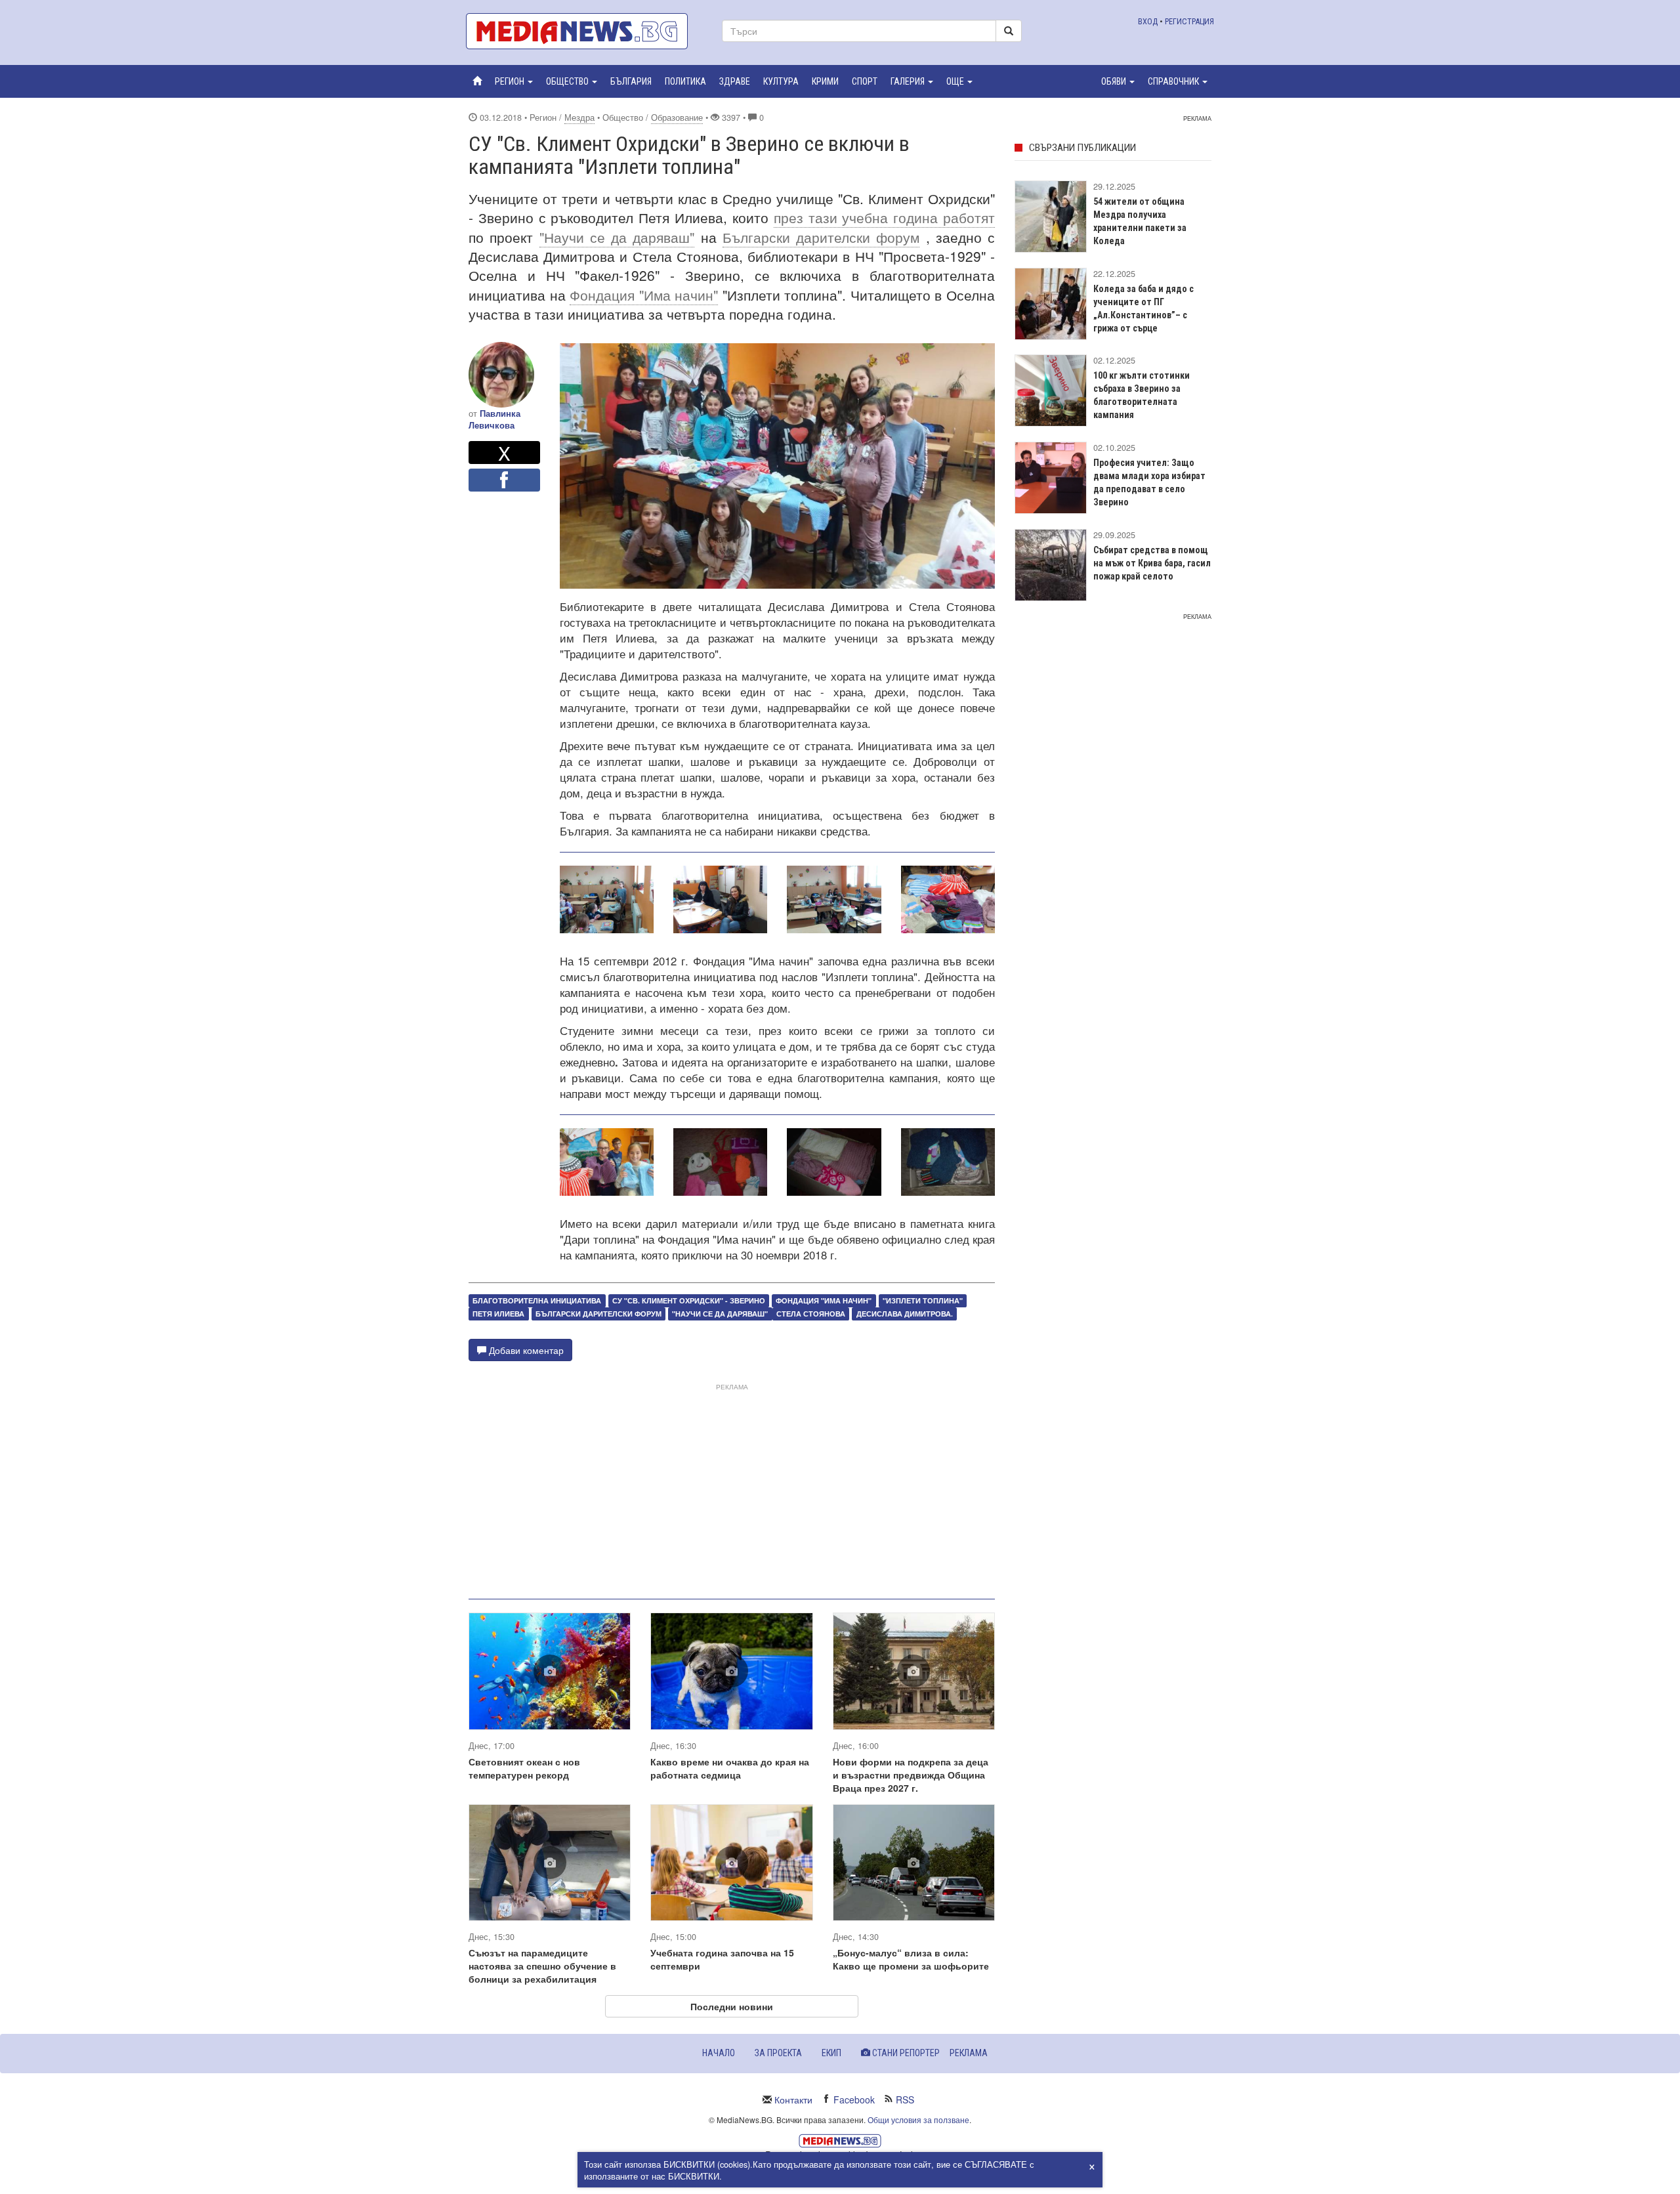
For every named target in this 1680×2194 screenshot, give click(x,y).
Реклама (969, 2053)
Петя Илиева (498, 1314)
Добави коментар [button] (525, 1350)
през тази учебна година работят (884, 217)
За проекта (778, 2053)
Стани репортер (905, 2053)
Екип (831, 2053)
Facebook (854, 2099)
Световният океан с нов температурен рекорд (524, 1768)
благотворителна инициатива (537, 1300)
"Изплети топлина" (923, 1300)
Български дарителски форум (821, 237)
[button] (514, 81)
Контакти (793, 2099)
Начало (719, 2053)
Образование (677, 117)
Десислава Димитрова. (905, 1314)
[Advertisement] (732, 1486)
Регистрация (1189, 21)
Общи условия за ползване (918, 2120)
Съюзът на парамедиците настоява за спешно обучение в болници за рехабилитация (542, 1966)
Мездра (579, 117)
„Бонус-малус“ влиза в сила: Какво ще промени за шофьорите (911, 1959)
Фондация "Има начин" (644, 295)
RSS (905, 2099)
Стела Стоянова (811, 1314)
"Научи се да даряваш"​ (720, 1314)
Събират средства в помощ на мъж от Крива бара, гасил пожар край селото (1152, 563)
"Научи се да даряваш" (617, 237)
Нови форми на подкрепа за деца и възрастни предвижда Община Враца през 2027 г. (911, 1775)
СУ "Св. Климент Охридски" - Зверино (689, 1300)
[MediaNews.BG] (584, 31)
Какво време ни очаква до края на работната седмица (730, 1768)
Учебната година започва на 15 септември (722, 1959)
